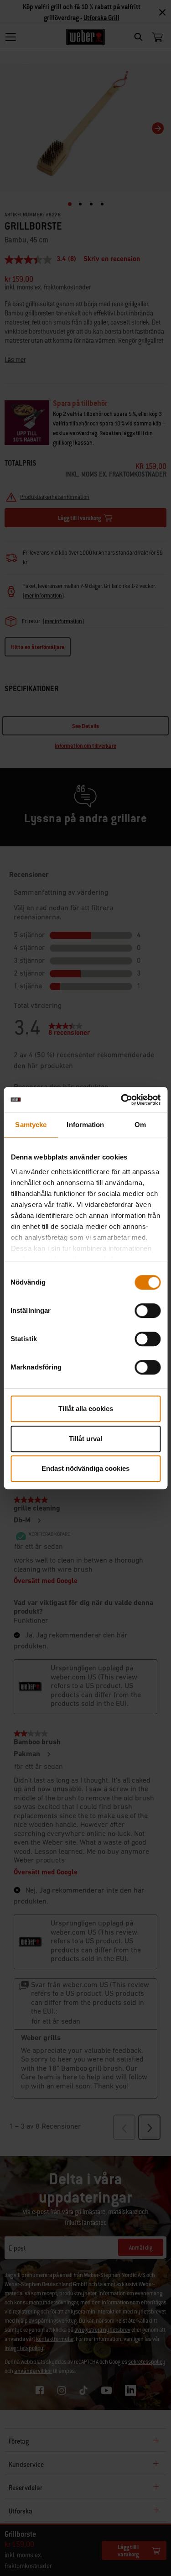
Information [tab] (85, 1125)
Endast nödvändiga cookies (85, 1468)
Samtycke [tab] (31, 1125)
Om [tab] (140, 1125)
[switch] (148, 1311)
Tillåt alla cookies (86, 1409)
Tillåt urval (85, 1439)
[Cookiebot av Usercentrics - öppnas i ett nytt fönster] (122, 1100)
